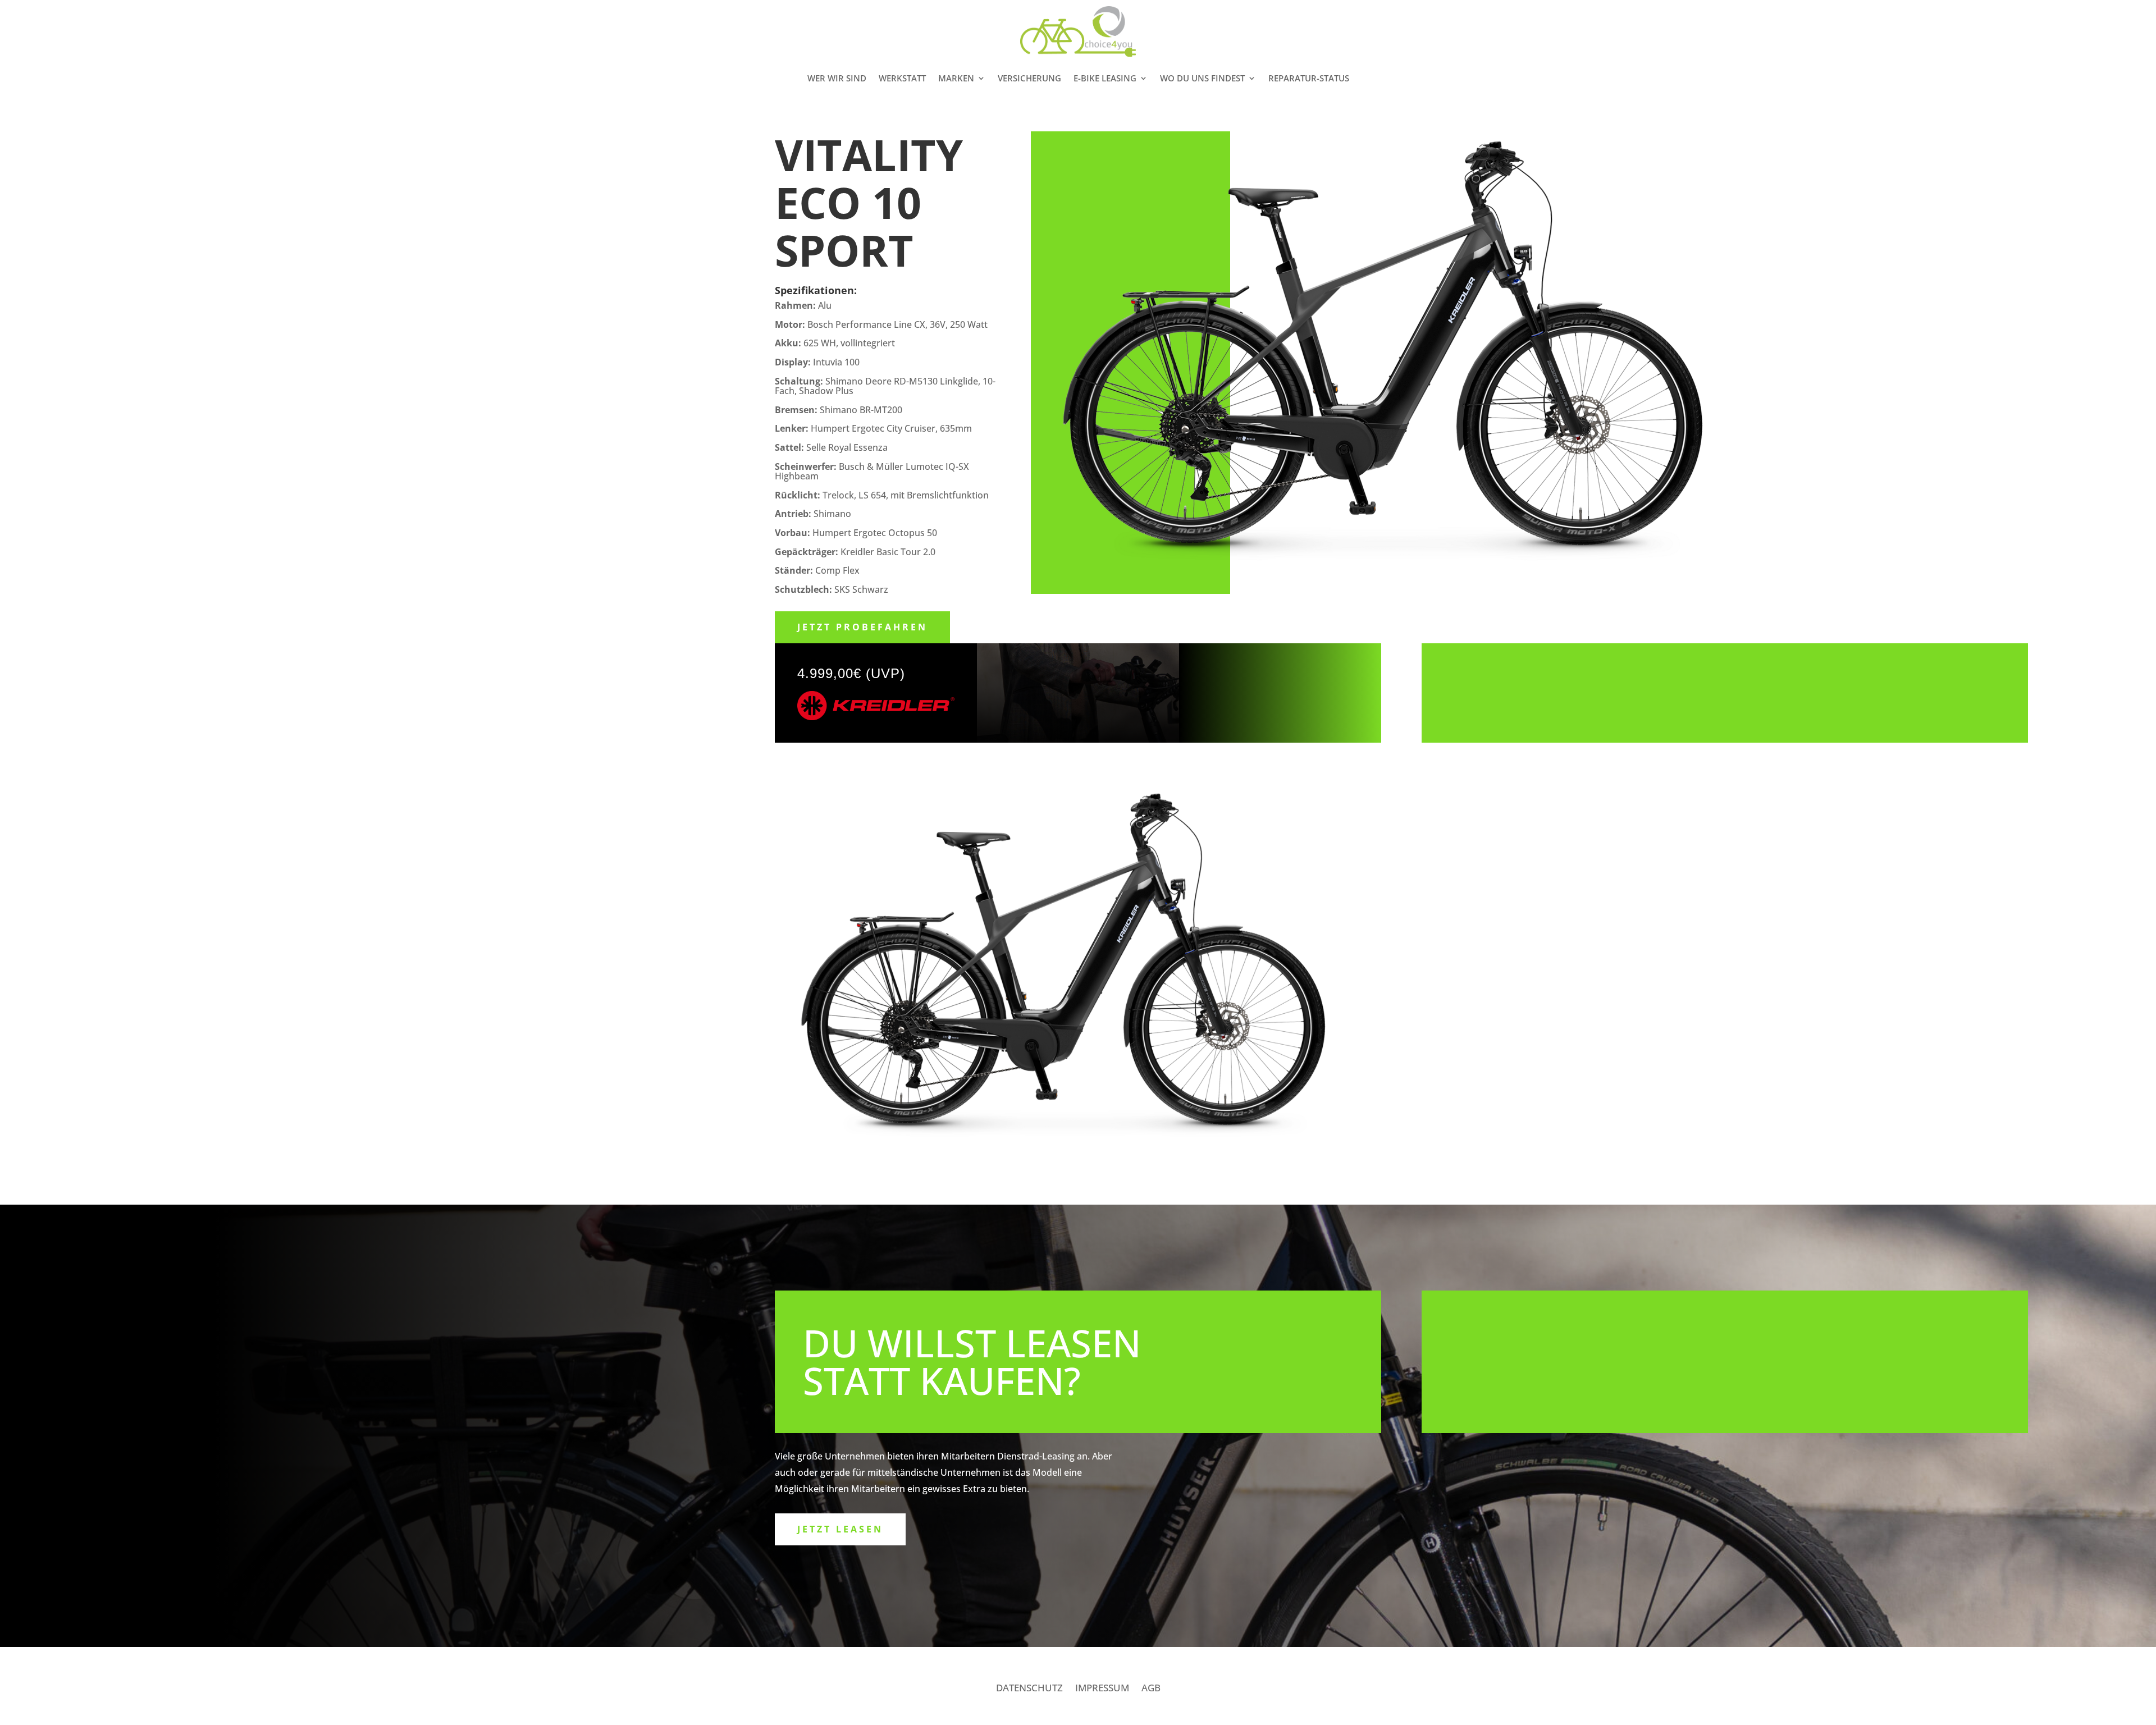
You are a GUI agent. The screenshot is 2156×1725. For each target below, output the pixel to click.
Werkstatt (902, 78)
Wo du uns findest (1202, 78)
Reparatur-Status (1309, 78)
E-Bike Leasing (1105, 78)
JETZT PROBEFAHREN (862, 627)
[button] (2132, 16)
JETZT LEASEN (840, 1529)
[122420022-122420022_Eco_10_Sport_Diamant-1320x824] (1078, 1162)
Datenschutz (1029, 1689)
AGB (1151, 1689)
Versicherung (1029, 78)
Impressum (1102, 1689)
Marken (956, 78)
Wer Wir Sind (837, 78)
